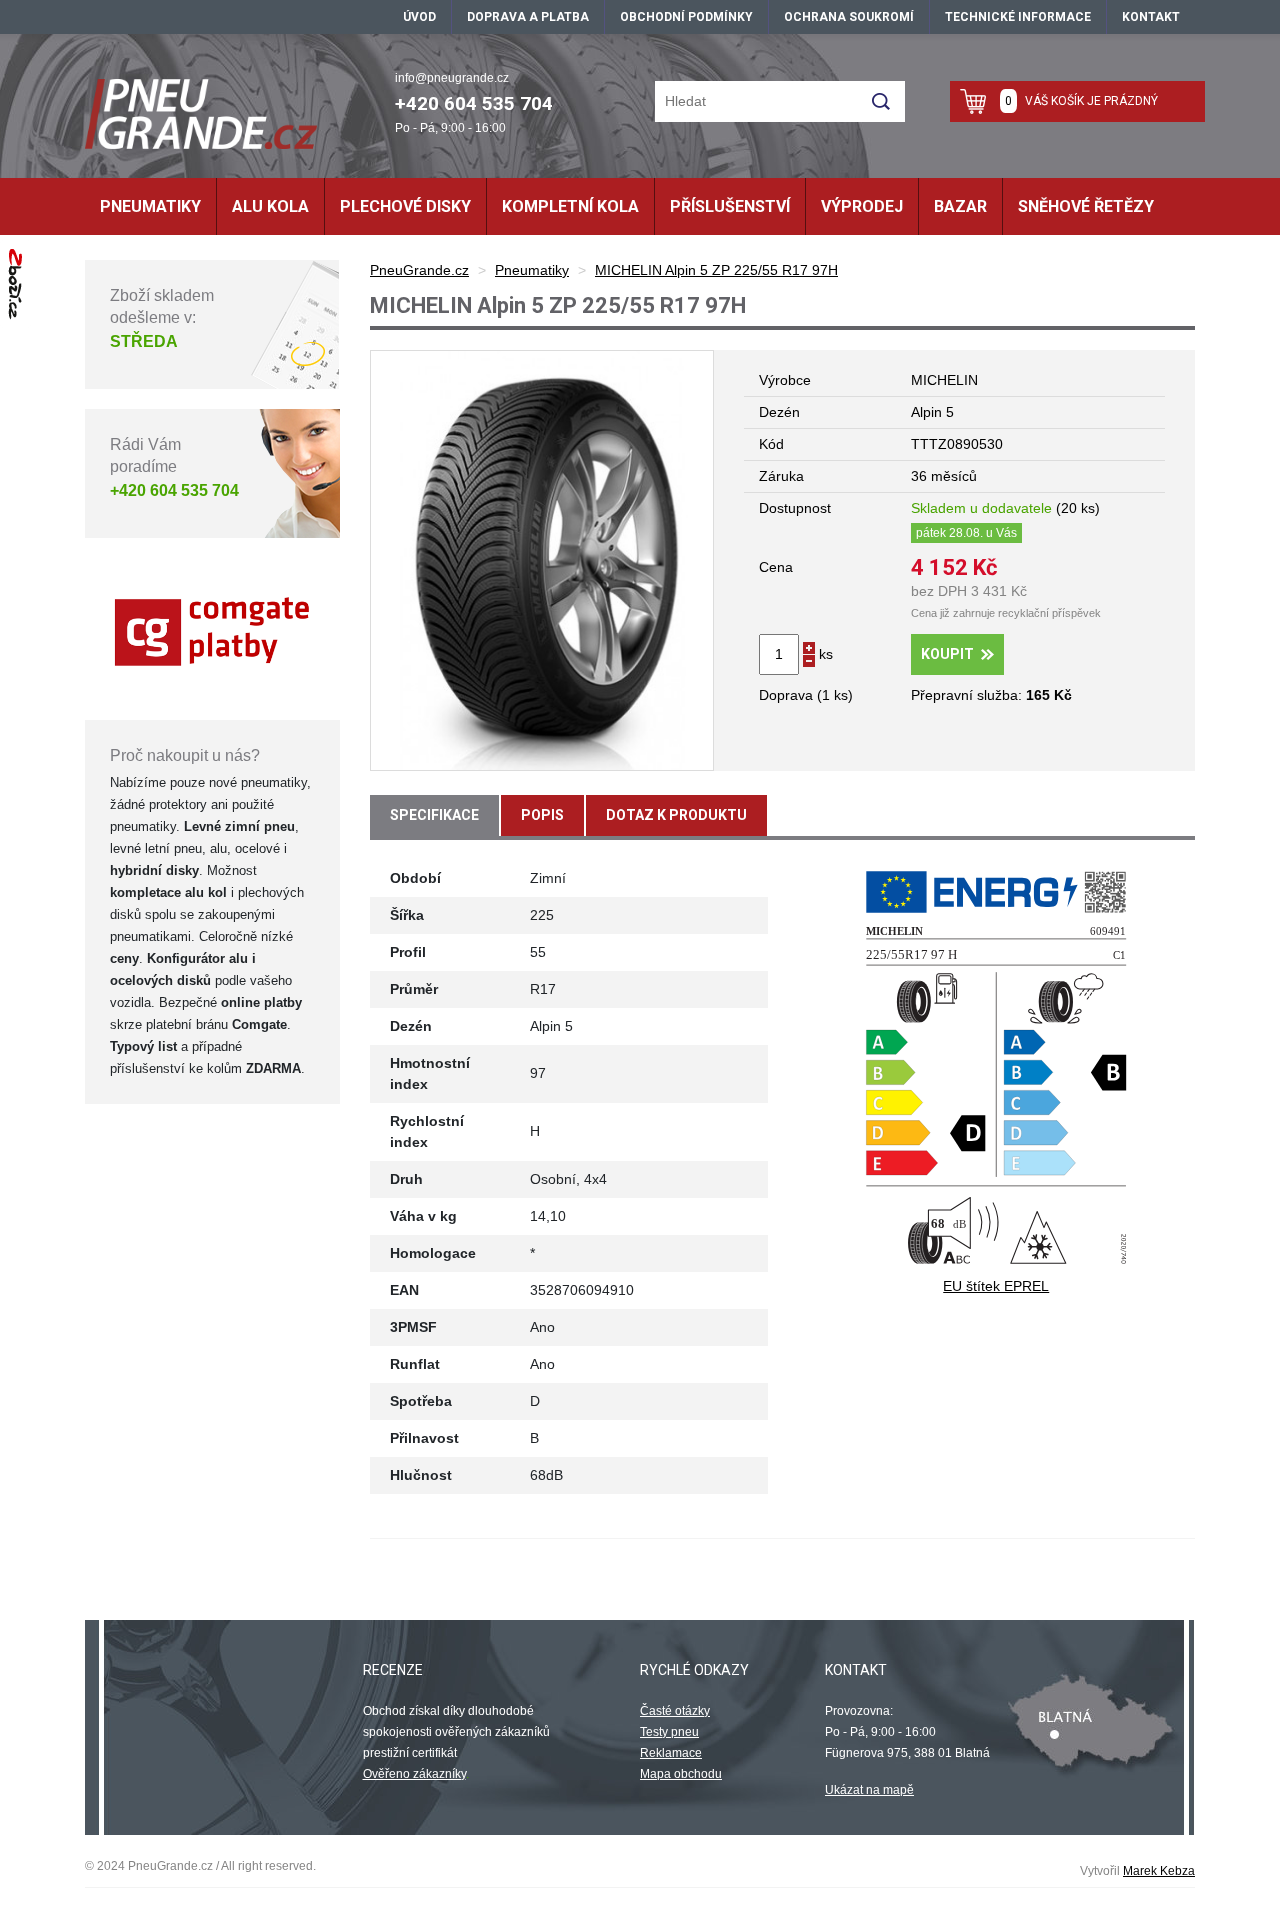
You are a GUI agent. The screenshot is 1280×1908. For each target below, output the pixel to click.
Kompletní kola (570, 206)
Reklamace (671, 1753)
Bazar (960, 206)
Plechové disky (405, 206)
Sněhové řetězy (1086, 206)
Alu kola (270, 206)
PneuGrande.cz (419, 270)
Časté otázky (675, 1711)
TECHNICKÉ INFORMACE (1018, 17)
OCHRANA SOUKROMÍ (849, 17)
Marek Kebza (1159, 1871)
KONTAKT (1151, 17)
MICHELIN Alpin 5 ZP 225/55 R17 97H (716, 270)
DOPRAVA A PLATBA (528, 17)
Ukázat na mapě (869, 1790)
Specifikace (434, 815)
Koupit (947, 654)
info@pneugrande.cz (452, 78)
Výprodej (862, 206)
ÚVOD (419, 17)
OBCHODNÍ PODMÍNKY (686, 17)
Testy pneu (669, 1732)
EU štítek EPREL (996, 1286)
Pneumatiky (150, 206)
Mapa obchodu (681, 1774)
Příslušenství (730, 206)
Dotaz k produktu (676, 815)
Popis (542, 815)
